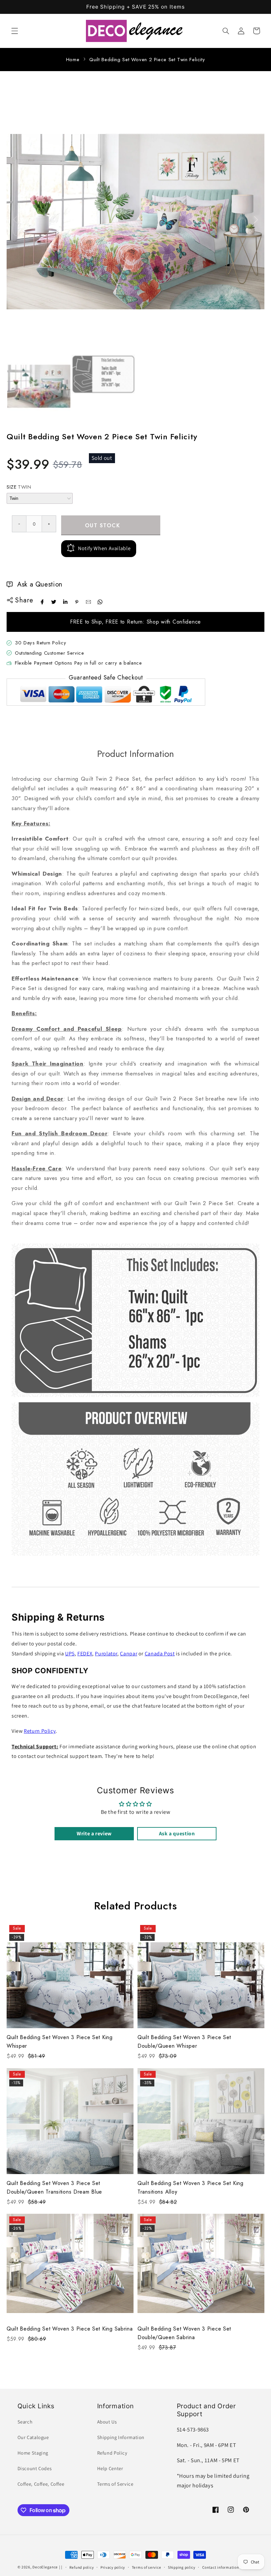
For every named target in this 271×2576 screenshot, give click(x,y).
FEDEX (85, 1654)
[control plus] (49, 524)
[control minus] (19, 524)
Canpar (129, 1654)
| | (61, 2567)
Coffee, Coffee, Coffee (41, 2484)
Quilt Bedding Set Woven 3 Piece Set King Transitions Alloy (191, 2187)
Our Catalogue (33, 2437)
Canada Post (160, 1654)
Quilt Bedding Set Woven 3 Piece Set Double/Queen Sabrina (184, 2333)
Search (25, 2422)
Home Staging (33, 2453)
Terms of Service (115, 2484)
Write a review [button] (94, 1834)
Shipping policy (182, 2567)
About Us (107, 2422)
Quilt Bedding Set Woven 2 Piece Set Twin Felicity (147, 60)
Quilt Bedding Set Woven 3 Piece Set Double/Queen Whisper (184, 2042)
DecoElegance (45, 2567)
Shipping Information (121, 2437)
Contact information (221, 2567)
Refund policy (82, 2567)
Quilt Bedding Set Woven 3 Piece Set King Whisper (60, 2042)
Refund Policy (112, 2453)
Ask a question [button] (177, 1834)
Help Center (110, 2468)
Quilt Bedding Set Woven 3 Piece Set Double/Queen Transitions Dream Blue (54, 2187)
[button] (15, 31)
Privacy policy (113, 2567)
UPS (70, 1654)
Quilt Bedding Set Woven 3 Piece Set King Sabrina (70, 2329)
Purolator (106, 1654)
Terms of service (147, 2567)
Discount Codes (35, 2468)
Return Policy (40, 1731)
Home (73, 60)
